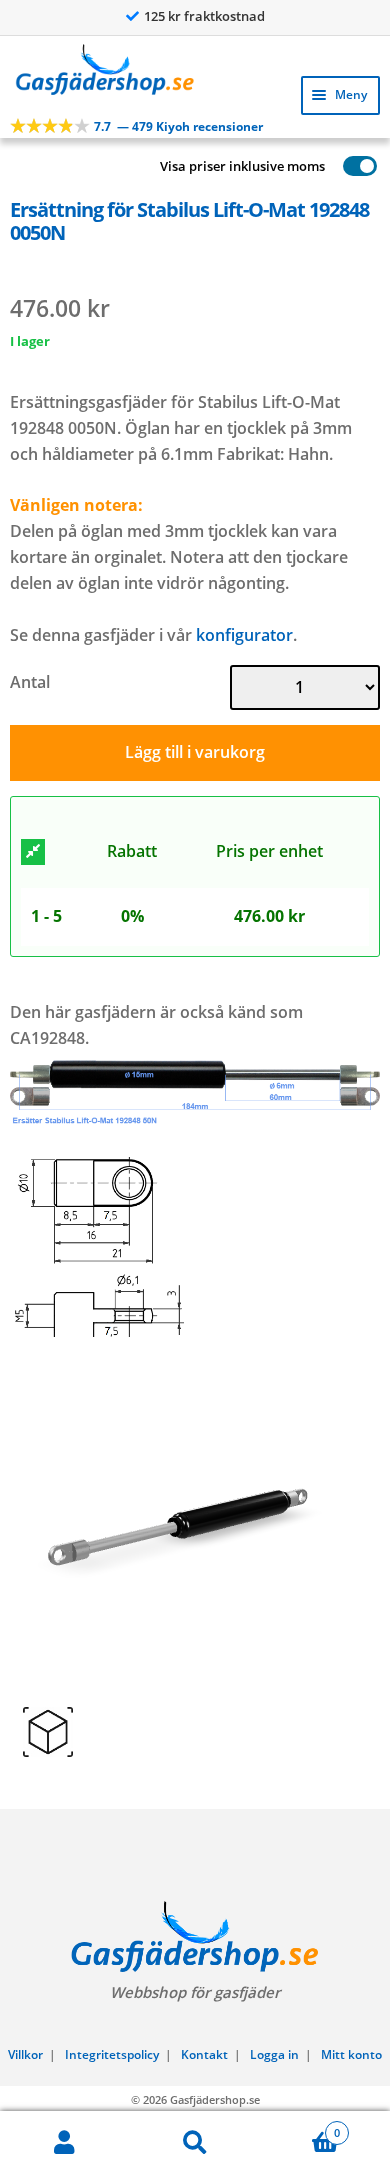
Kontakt (204, 2054)
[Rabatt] (33, 852)
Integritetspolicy (112, 2054)
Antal (30, 682)
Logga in (274, 2054)
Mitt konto (351, 2054)
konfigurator (244, 635)
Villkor (25, 2054)
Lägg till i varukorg (195, 752)
